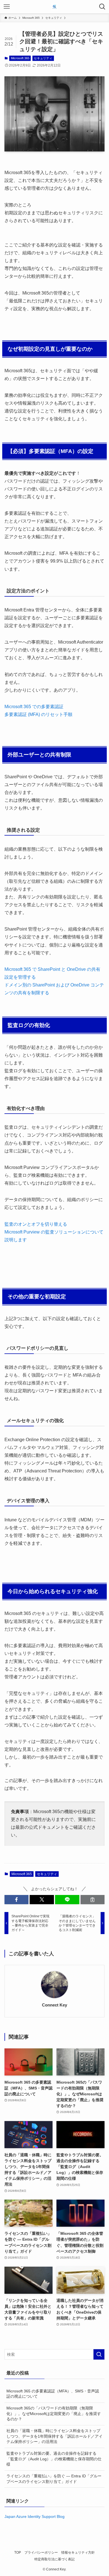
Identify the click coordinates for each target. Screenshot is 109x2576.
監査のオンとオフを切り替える (36, 1224)
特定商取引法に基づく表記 (54, 2559)
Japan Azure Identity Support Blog (35, 2516)
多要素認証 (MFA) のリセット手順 (38, 714)
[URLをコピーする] (93, 1900)
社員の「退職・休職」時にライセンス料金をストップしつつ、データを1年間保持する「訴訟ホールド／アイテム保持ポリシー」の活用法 (54, 2436)
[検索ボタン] (102, 7)
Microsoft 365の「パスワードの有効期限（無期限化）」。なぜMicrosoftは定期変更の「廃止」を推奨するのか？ (54, 2413)
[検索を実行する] (99, 2354)
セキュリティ (43, 58)
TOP (18, 2552)
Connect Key (54, 2005)
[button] (17, 1900)
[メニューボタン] (7, 7)
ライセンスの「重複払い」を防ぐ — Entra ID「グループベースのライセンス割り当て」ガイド (54, 2479)
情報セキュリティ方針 (78, 2552)
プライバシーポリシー (41, 2552)
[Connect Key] (54, 7)
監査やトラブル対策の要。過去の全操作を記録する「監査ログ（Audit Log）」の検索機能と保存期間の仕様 (54, 2459)
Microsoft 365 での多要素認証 (34, 707)
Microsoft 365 (20, 58)
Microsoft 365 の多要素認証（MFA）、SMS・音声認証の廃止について (53, 2394)
